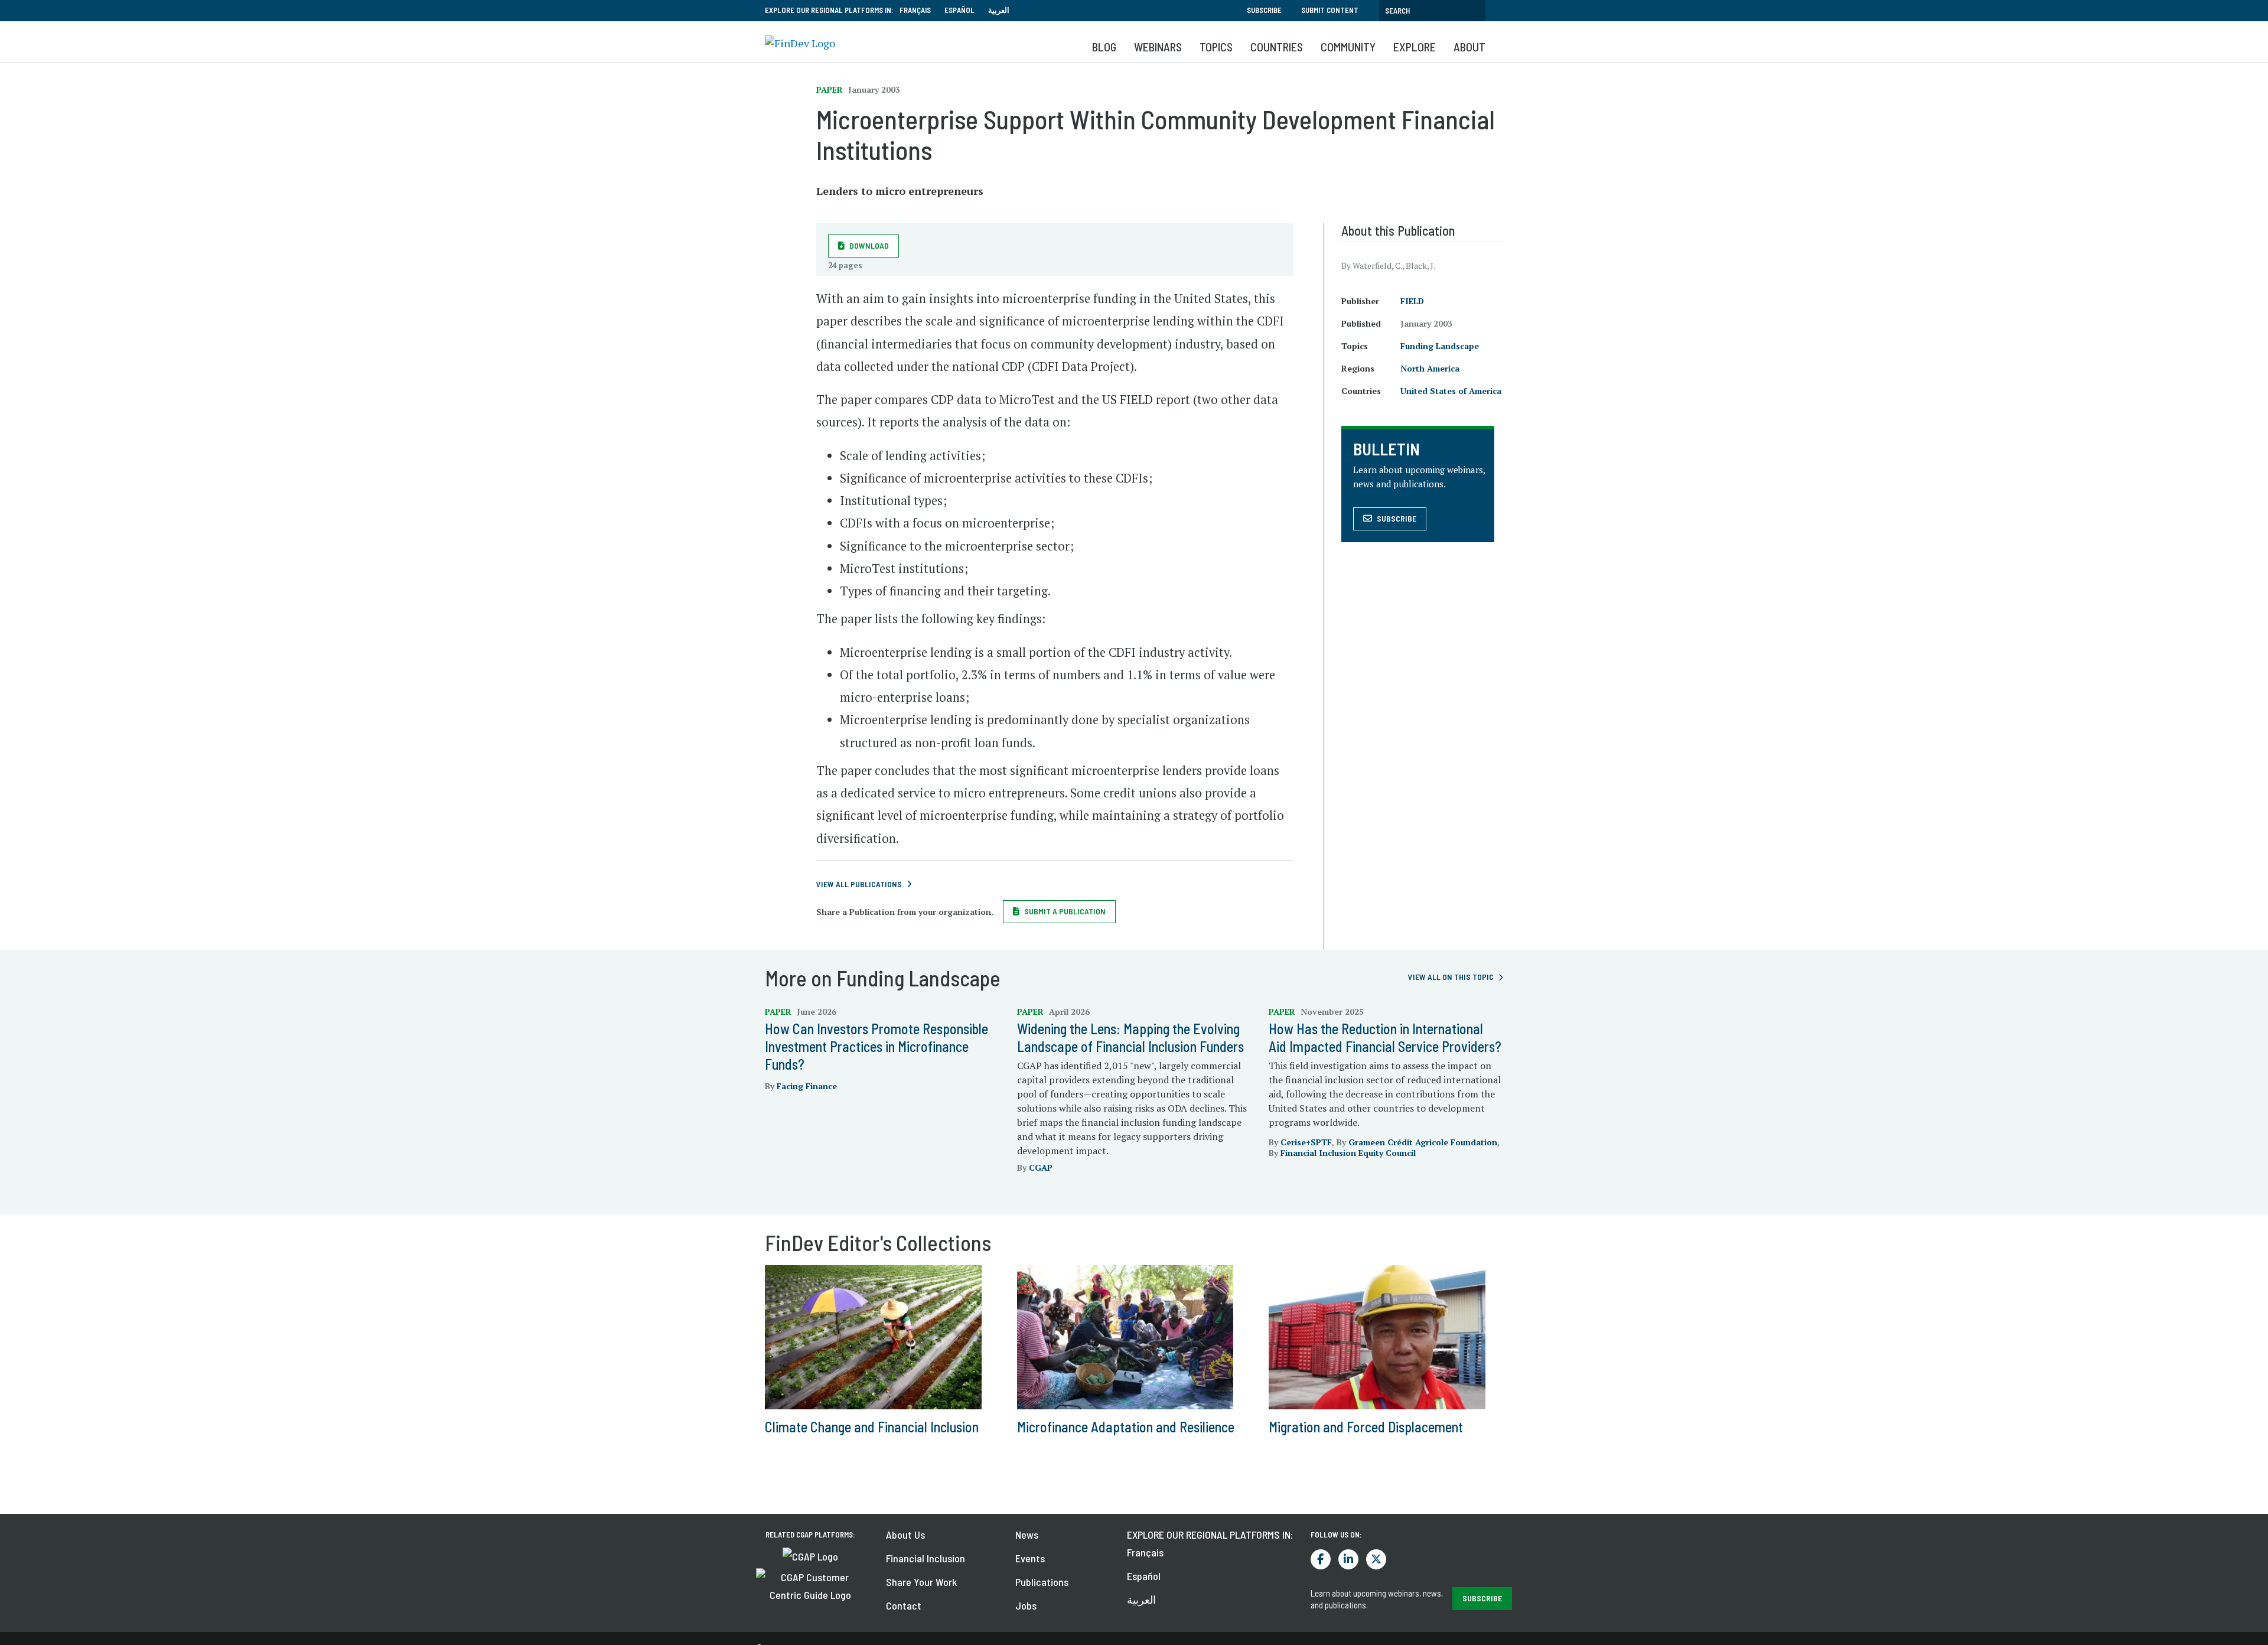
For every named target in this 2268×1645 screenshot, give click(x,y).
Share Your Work (921, 1582)
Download (869, 245)
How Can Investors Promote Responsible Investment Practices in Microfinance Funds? (876, 1046)
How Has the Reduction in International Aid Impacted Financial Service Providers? (1385, 1038)
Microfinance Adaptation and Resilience (1126, 1427)
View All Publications (859, 884)
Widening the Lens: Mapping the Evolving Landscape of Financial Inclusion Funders (1130, 1038)
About (1469, 47)
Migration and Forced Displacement (1366, 1427)
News (1027, 1535)
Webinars (1158, 47)
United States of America (1451, 391)
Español (959, 10)
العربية (999, 10)
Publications (1042, 1582)
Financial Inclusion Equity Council (1348, 1153)
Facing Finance (807, 1086)
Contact (904, 1605)
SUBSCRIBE (1482, 1598)
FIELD (1412, 301)
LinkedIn (1348, 1559)
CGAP (1041, 1167)
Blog (1104, 47)
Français (915, 10)
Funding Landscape (1440, 346)
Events (1030, 1558)
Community (1348, 47)
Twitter (1376, 1559)
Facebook (1321, 1559)
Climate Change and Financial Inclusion (872, 1427)
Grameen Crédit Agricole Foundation (1423, 1142)
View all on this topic (1451, 977)
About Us (905, 1535)
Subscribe (1264, 10)
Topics (1216, 47)
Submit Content (1330, 10)
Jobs (1026, 1605)
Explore (1415, 47)
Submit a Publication (1065, 911)
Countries (1277, 47)
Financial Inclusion (926, 1558)
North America (1430, 368)
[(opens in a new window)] (810, 1555)
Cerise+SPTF (1306, 1142)
